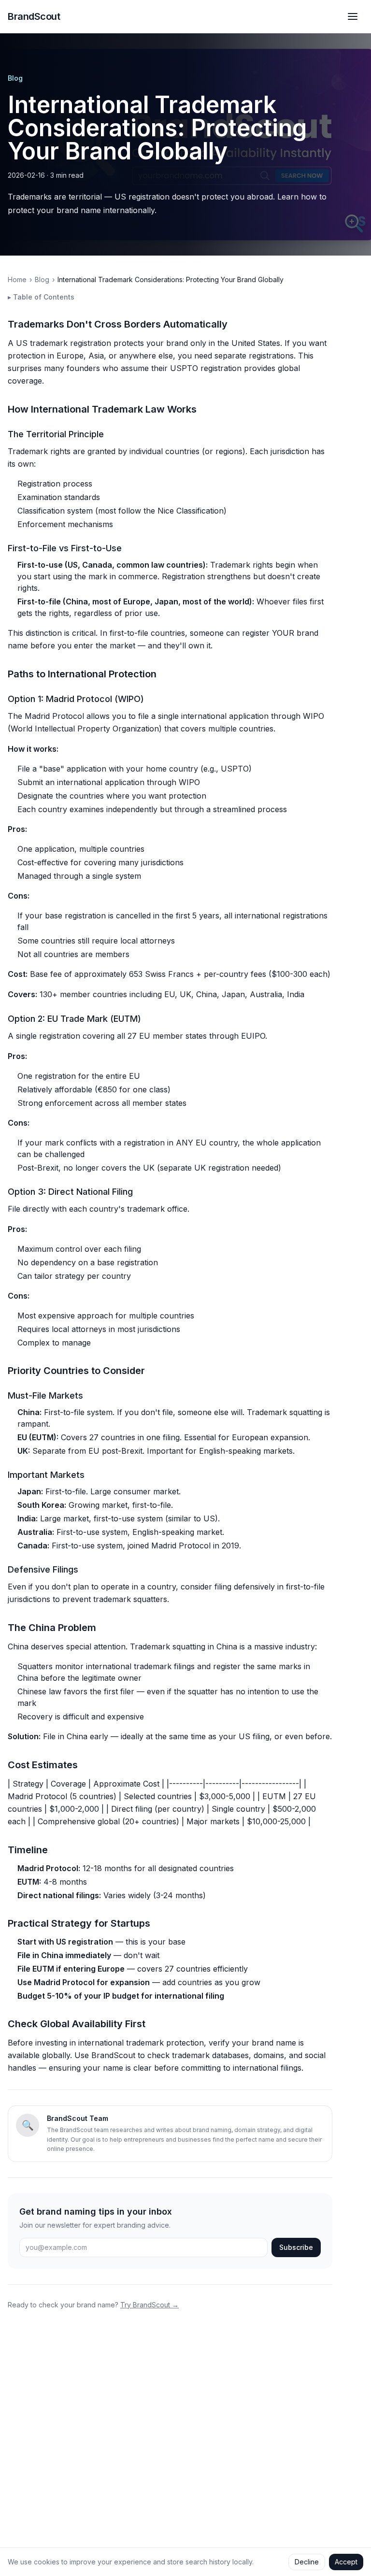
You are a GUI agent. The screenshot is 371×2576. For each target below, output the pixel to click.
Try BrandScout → (150, 2305)
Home (17, 279)
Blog (15, 78)
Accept (346, 2562)
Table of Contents (41, 297)
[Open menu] (353, 16)
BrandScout (34, 16)
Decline (307, 2562)
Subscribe (296, 2247)
